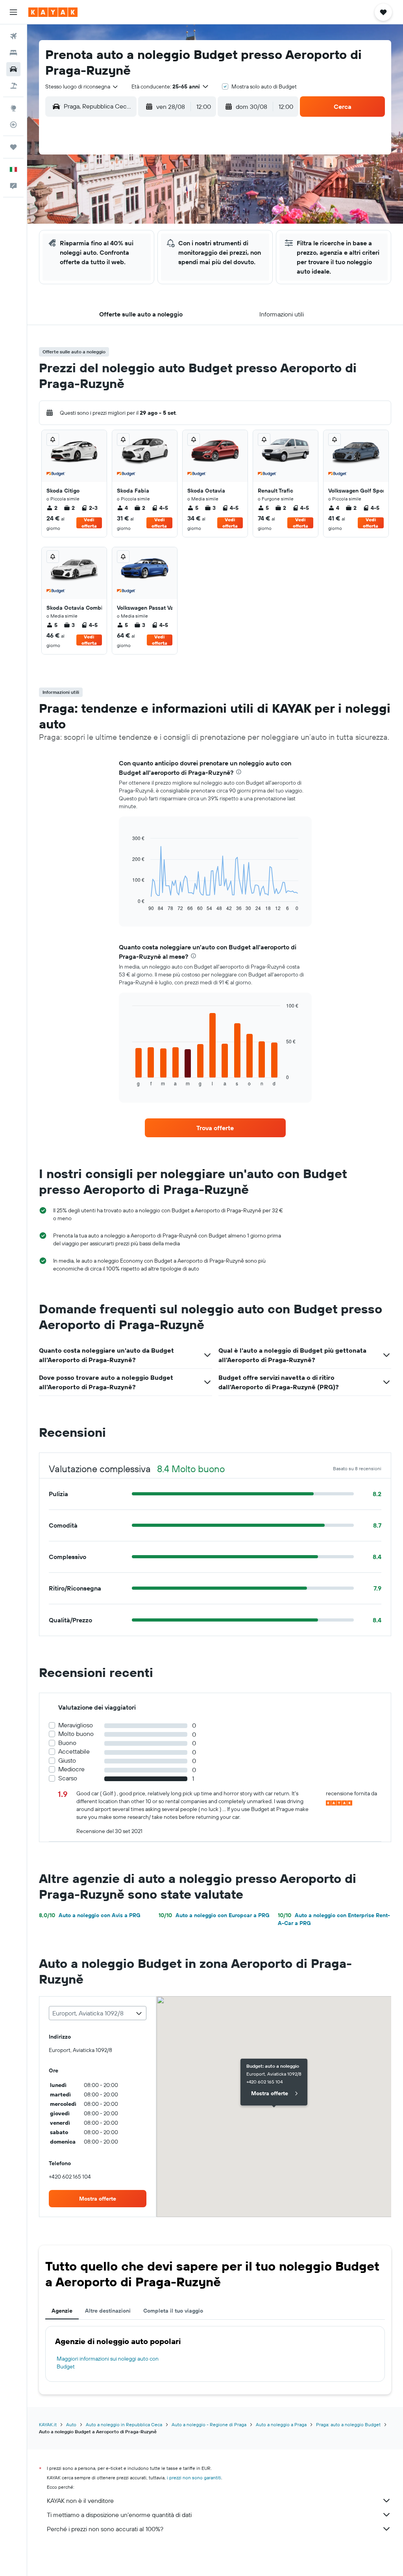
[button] (13, 12)
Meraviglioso (76, 1725)
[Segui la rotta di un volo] (13, 125)
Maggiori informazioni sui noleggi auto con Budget (108, 2363)
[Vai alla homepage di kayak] (53, 12)
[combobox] (82, 86)
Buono (67, 1743)
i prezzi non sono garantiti (194, 2478)
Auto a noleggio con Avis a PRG (90, 1915)
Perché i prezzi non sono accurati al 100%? (105, 2529)
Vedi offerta (89, 523)
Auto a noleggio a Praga (281, 2424)
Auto (71, 2424)
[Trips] (13, 147)
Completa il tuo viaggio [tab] (173, 2311)
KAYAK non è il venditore (80, 2501)
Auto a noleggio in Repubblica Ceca (124, 2424)
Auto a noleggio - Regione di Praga (209, 2424)
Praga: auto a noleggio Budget (348, 2424)
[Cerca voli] (13, 36)
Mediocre (71, 1769)
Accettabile (74, 1751)
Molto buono (76, 1734)
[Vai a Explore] (13, 108)
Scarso (68, 1778)
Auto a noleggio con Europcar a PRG (214, 1915)
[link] (215, 1128)
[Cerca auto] (13, 69)
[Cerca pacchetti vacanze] (13, 86)
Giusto (67, 1761)
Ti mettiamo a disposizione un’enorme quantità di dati (119, 2515)
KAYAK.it (48, 2424)
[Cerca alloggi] (13, 53)
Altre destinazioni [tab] (108, 2311)
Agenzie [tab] (62, 2311)
